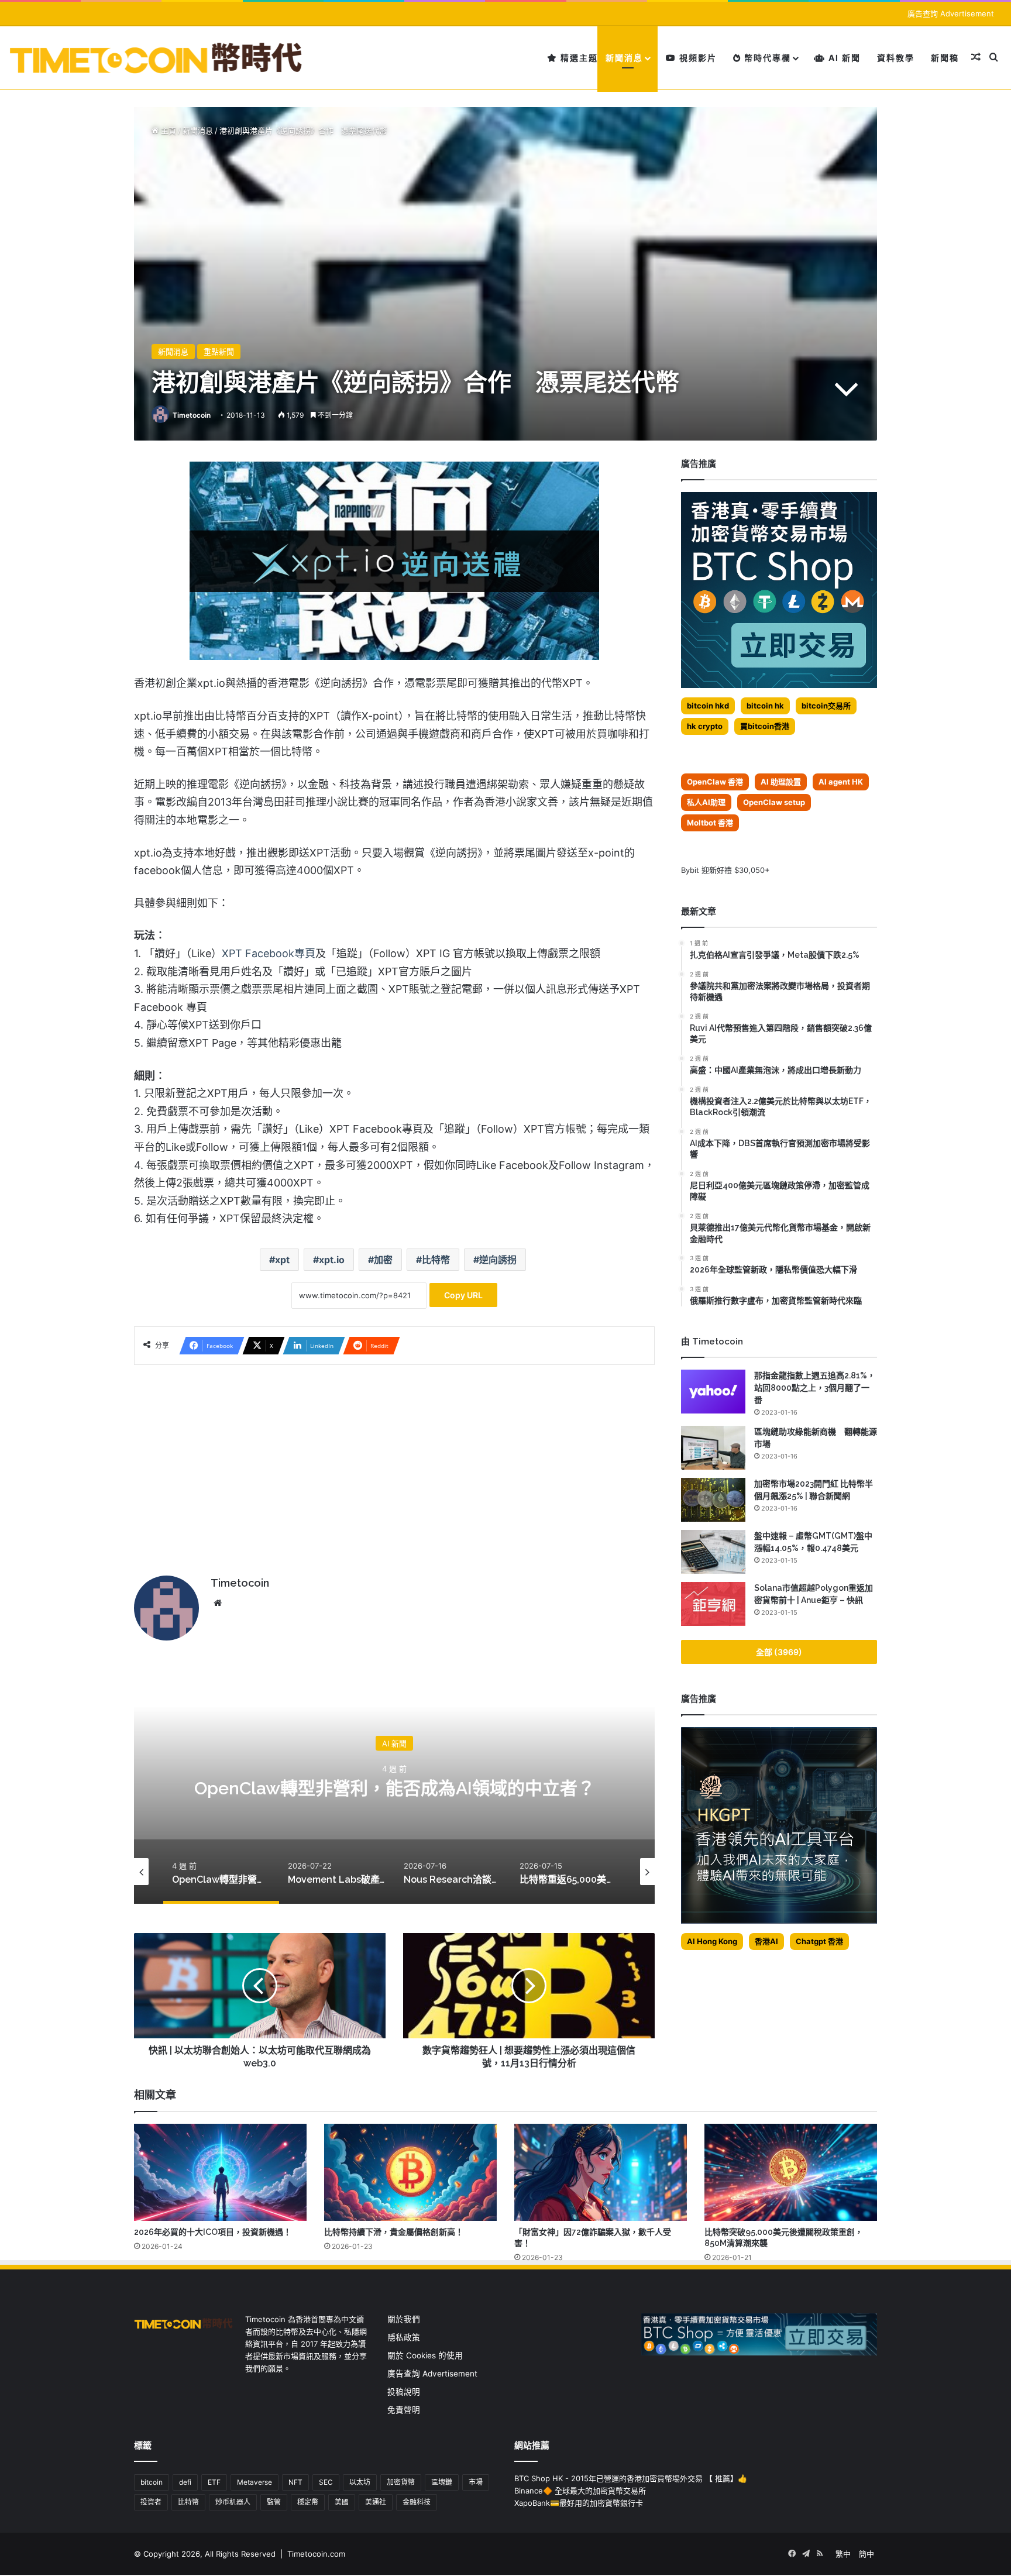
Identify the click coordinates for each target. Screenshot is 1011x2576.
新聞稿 (945, 58)
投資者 (151, 2502)
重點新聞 (219, 352)
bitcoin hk (765, 706)
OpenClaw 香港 (715, 782)
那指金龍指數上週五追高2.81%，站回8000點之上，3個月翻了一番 (815, 1388)
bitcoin (152, 2482)
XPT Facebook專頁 (269, 953)
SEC (326, 2482)
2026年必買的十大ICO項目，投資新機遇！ (213, 2232)
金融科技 (417, 2502)
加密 (383, 1260)
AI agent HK (841, 782)
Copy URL (463, 1295)
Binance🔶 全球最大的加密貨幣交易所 (580, 2491)
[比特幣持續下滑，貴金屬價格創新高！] (410, 2172)
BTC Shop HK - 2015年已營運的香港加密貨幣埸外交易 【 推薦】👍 (631, 2478)
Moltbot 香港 (710, 823)
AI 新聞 (843, 58)
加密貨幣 (401, 2482)
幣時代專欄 (766, 58)
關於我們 (404, 2319)
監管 (274, 2502)
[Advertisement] (394, 1464)
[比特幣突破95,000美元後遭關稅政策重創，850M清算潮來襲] (791, 2172)
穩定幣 (308, 2502)
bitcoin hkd (708, 706)
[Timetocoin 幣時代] (157, 58)
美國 (342, 2502)
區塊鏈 (442, 2482)
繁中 (843, 2554)
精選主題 (578, 58)
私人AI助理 (706, 802)
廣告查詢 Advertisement (952, 13)
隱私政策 (404, 2337)
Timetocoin (192, 415)
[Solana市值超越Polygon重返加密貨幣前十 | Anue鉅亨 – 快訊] (713, 1604)
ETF (214, 2482)
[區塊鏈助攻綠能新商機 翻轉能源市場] (713, 1448)
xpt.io (332, 1260)
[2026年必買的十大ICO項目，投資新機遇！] (220, 2172)
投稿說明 (404, 2392)
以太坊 (360, 2482)
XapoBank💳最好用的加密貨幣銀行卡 (579, 2503)
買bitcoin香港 (765, 726)
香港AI (766, 1941)
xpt (282, 1260)
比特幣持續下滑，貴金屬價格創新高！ (394, 2232)
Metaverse (255, 2482)
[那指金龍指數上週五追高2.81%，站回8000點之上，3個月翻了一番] (713, 1392)
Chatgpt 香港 (819, 1941)
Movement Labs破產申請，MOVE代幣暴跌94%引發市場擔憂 (648, 1788)
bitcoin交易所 (826, 706)
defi (185, 2482)
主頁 (167, 130)
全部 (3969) (779, 1652)
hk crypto (705, 726)
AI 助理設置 (781, 782)
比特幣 (436, 1260)
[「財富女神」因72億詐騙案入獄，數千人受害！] (601, 2172)
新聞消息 (624, 58)
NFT (295, 2482)
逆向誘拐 (498, 1260)
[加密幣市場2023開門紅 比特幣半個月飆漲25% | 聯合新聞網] (713, 1500)
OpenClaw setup (774, 802)
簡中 (866, 2554)
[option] (648, 1787)
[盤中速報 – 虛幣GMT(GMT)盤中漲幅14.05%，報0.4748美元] (713, 1552)
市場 (476, 2482)
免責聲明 (404, 2410)
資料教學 (896, 58)
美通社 (376, 2502)
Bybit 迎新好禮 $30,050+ (725, 870)
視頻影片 (697, 58)
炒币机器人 (233, 2502)
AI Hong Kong (712, 1941)
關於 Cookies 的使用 (425, 2355)
